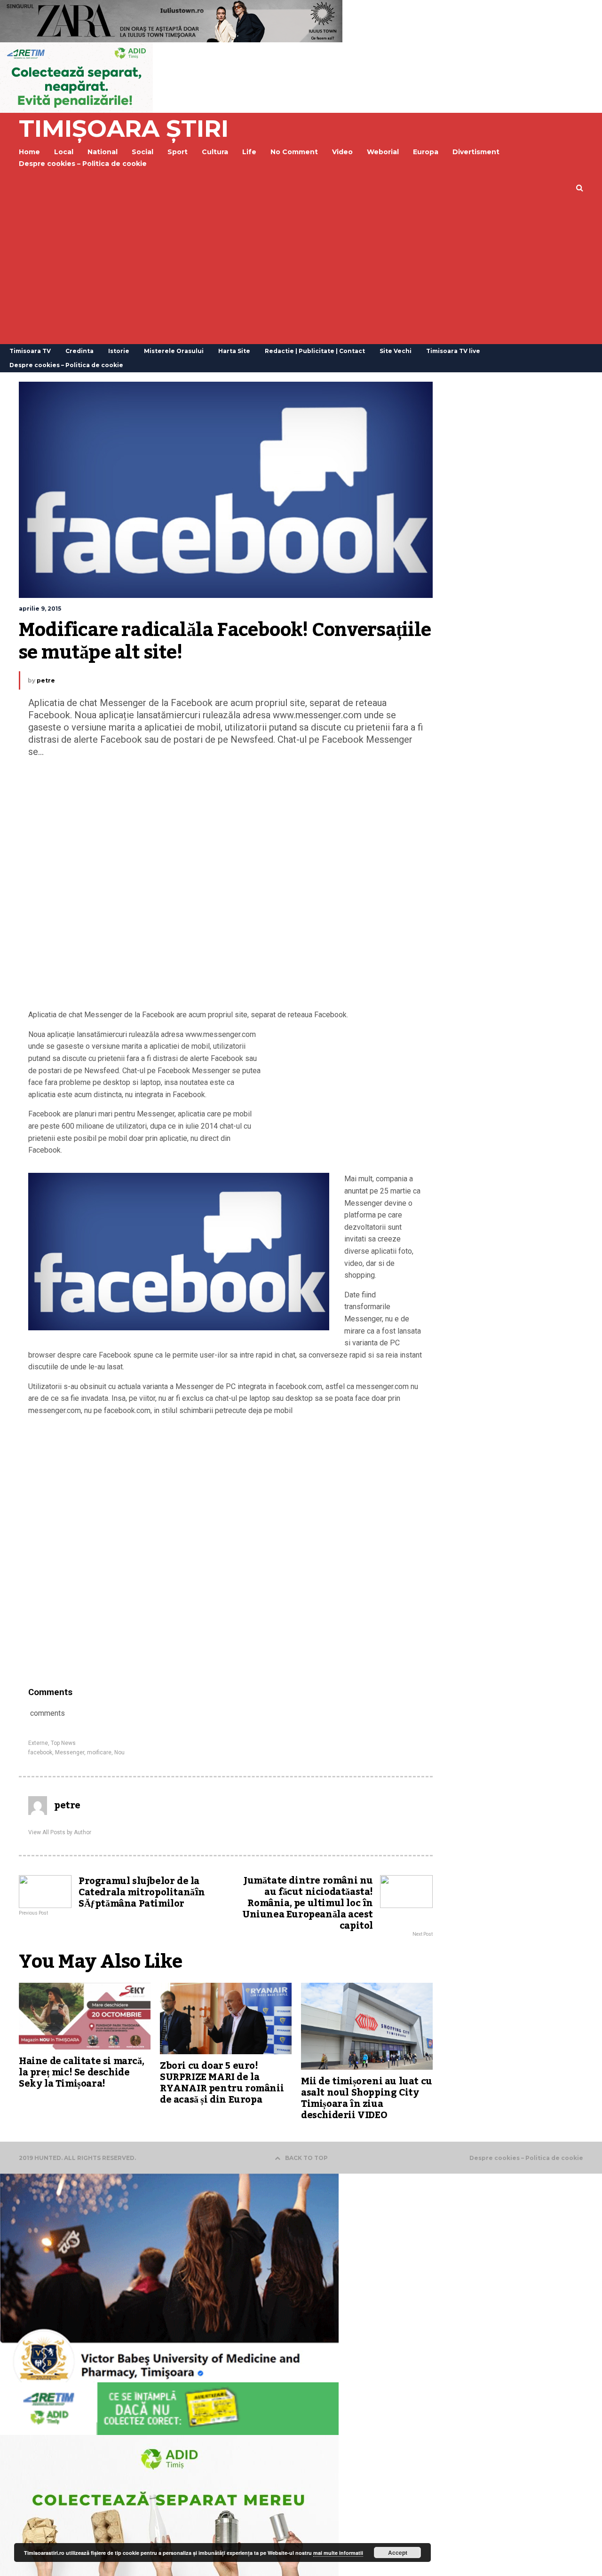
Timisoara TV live (453, 351)
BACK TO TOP (306, 2158)
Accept (398, 2552)
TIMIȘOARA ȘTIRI (124, 129)
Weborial (383, 152)
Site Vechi (396, 351)
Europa (426, 152)
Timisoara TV (30, 351)
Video (342, 152)
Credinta (79, 351)
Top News (63, 1743)
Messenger (70, 1752)
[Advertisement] (301, 274)
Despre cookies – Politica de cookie (83, 164)
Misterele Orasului (174, 351)
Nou (119, 1752)
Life (249, 152)
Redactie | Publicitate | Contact (315, 351)
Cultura (215, 152)
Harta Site (234, 351)
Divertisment (476, 152)
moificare (99, 1752)
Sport (178, 152)
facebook (40, 1752)
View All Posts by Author (60, 1832)
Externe (38, 1743)
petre (46, 680)
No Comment (294, 152)
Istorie (119, 351)
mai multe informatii (338, 2553)
